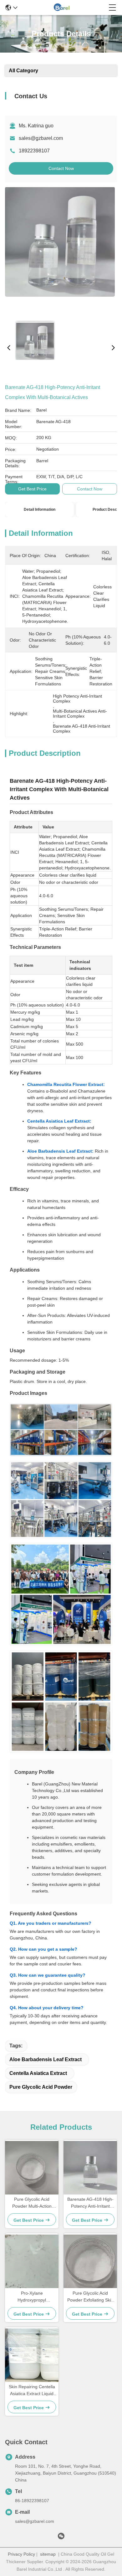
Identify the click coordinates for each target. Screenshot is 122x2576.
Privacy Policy (21, 2554)
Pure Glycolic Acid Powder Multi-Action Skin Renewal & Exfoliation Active (32, 2203)
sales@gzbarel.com (41, 138)
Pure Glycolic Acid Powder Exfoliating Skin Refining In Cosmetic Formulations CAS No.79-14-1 (90, 2297)
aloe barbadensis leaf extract (46, 2059)
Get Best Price (32, 489)
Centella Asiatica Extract (38, 2073)
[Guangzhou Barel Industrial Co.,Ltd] (63, 8)
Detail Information (40, 510)
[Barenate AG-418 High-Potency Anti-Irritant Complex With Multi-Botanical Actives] (60, 252)
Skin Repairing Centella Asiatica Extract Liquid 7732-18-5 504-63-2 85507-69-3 (32, 2391)
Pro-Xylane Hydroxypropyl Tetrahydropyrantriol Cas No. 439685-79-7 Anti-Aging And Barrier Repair (32, 2297)
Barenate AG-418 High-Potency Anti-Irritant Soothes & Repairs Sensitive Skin (90, 2203)
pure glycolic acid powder (41, 2087)
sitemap (48, 2554)
